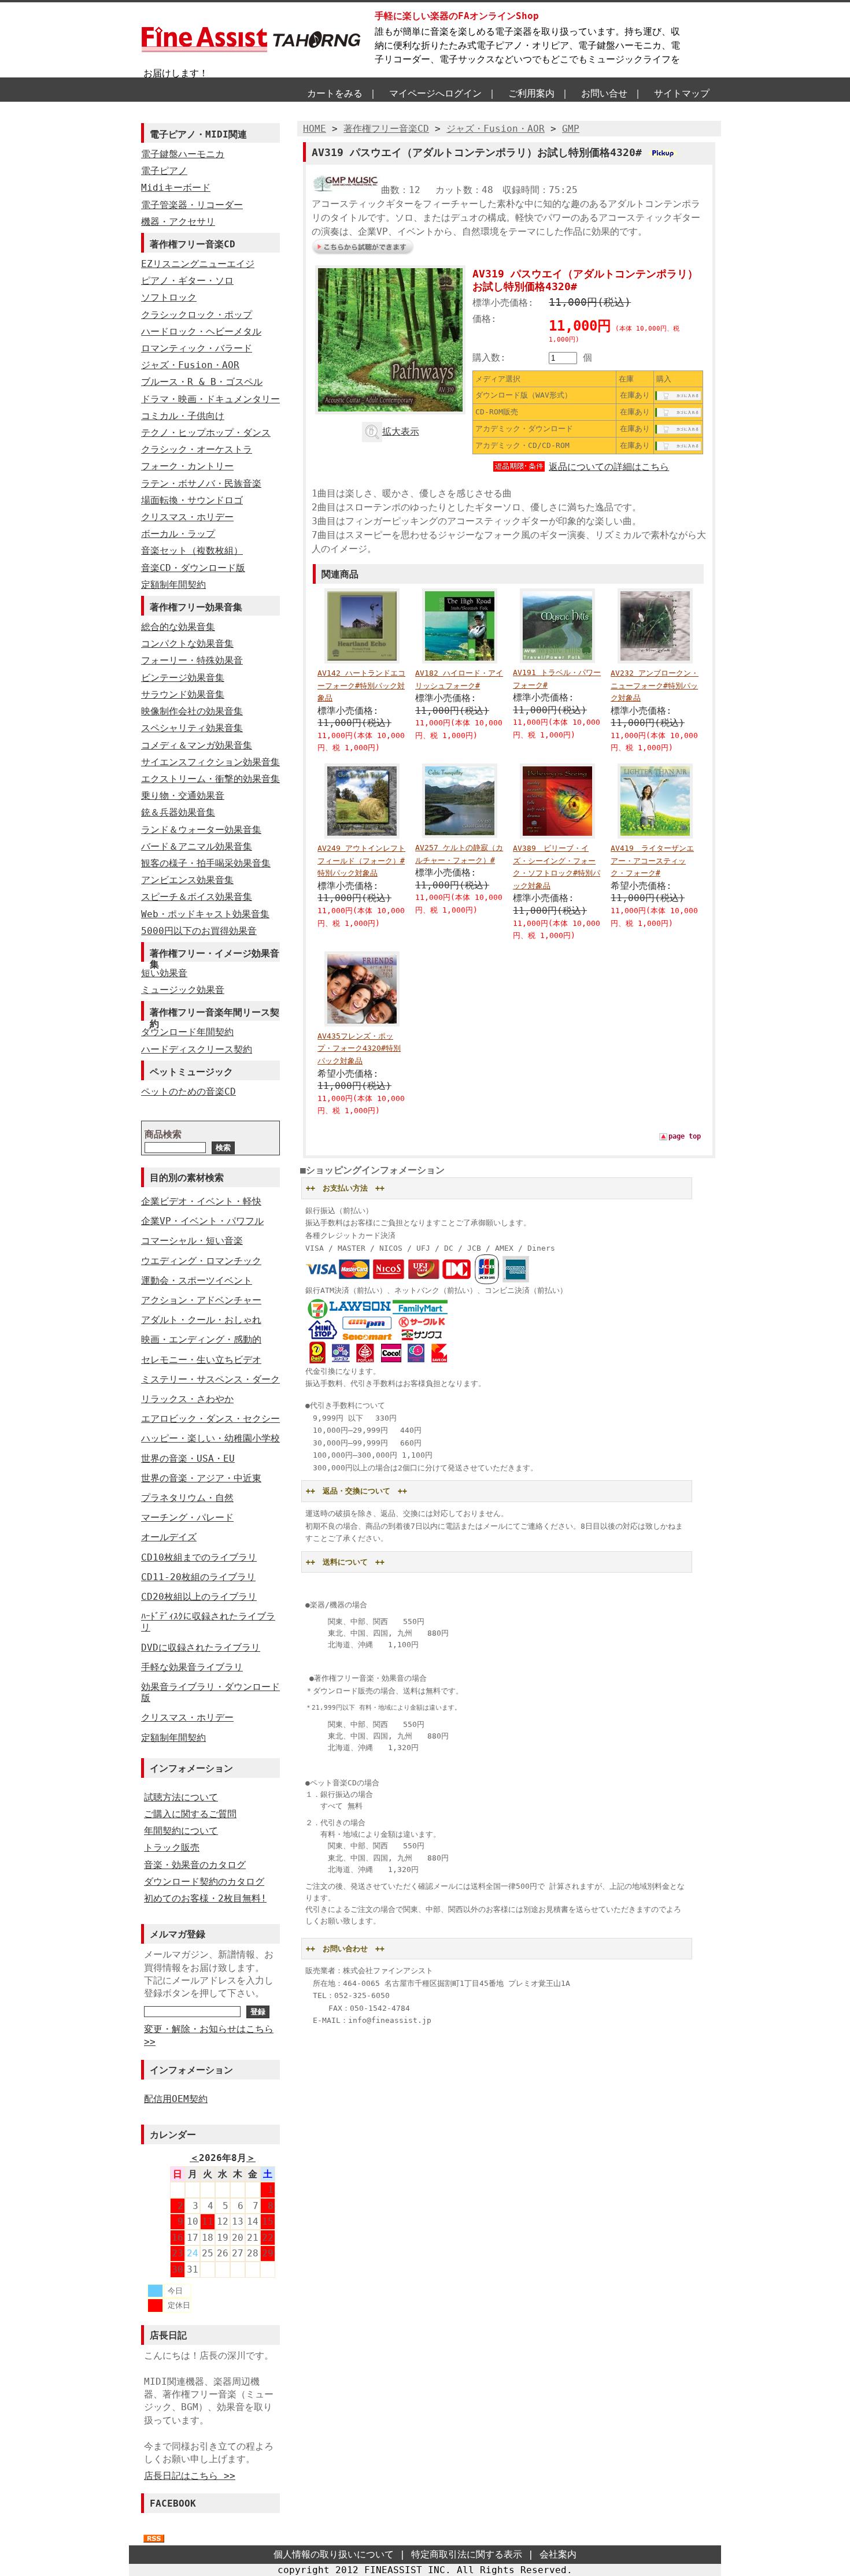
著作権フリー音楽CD (193, 244)
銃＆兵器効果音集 (178, 812)
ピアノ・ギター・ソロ (187, 281)
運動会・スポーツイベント (197, 1280)
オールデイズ (169, 1537)
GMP (571, 129)
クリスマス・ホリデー (187, 517)
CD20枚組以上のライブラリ (199, 1597)
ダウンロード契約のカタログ (204, 1882)
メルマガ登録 (178, 1934)
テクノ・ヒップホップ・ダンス (206, 433)
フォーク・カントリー (187, 466)
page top (685, 1136)
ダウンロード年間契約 (187, 1032)
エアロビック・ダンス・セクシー (210, 1419)
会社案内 (558, 2554)
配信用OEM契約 (176, 2099)
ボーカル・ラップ (178, 534)
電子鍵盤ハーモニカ (183, 154)
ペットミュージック (191, 1072)
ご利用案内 (531, 93)
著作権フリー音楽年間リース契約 (215, 1014)
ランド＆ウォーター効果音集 (201, 830)
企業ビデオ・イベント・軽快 (201, 1201)
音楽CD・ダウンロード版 (193, 568)
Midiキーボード (176, 188)
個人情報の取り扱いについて (334, 2554)
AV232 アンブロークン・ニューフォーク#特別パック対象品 (655, 685)
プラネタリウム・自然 (187, 1498)
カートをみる (335, 93)
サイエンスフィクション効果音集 (210, 762)
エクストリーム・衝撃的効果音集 (210, 779)
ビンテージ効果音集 (183, 678)
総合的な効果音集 (178, 627)
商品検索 (163, 1134)
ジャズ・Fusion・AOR (190, 365)
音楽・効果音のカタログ (195, 1865)
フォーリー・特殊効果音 (192, 660)
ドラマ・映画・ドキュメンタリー (210, 399)
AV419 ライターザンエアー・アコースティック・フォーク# (652, 861)
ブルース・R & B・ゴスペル (202, 382)
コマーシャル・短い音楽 (192, 1241)
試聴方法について (181, 1797)
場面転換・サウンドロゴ (192, 500)
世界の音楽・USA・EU (188, 1459)
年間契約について (181, 1831)
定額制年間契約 (173, 585)
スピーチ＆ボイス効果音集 (197, 897)
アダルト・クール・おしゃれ (201, 1320)
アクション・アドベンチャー (201, 1300)
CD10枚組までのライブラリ (199, 1557)
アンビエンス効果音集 (187, 880)
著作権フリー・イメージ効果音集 (215, 955)
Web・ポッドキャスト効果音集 (205, 914)
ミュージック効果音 (183, 990)
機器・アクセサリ (178, 222)
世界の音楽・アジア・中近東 (201, 1478)
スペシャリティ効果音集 (192, 728)
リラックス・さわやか (187, 1399)
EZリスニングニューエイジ (198, 264)
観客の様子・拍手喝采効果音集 (206, 863)
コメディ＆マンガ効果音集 (197, 745)
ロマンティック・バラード (197, 348)
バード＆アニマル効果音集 (197, 846)
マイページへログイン (435, 93)
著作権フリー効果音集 (196, 607)
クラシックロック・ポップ (197, 315)
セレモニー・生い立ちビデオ (201, 1360)
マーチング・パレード (187, 1517)
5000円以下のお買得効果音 (199, 931)
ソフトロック (169, 297)
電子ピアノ (164, 171)
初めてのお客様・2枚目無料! (205, 1898)
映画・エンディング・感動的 (201, 1339)
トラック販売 (172, 1847)
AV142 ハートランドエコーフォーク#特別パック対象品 (361, 685)
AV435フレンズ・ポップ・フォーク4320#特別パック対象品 (359, 1048)
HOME (315, 129)
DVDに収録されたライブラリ (201, 1647)
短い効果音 (164, 973)
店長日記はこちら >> (190, 2476)
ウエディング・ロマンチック (201, 1261)
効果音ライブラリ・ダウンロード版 (210, 1692)
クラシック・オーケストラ (197, 449)
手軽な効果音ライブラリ (192, 1667)
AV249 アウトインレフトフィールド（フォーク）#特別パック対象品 (361, 861)
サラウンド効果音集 (183, 694)
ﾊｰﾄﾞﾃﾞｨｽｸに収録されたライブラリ (208, 1622)
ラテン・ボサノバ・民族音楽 (201, 483)
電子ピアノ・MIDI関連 (198, 134)
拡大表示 (401, 431)
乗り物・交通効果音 (183, 796)
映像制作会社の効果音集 (192, 711)
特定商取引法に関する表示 (467, 2554)
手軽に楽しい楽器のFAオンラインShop (457, 16)
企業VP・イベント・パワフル (202, 1221)
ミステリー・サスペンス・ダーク (210, 1379)
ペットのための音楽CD (189, 1091)
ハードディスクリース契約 (197, 1049)
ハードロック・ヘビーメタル (201, 331)
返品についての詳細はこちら (609, 467)
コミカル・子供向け (183, 416)
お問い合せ (604, 93)
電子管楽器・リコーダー (192, 205)
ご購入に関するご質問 (190, 1814)
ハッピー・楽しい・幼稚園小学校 (210, 1438)
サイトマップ (682, 93)
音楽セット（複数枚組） (192, 551)
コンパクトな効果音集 (187, 644)
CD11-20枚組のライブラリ (198, 1577)
